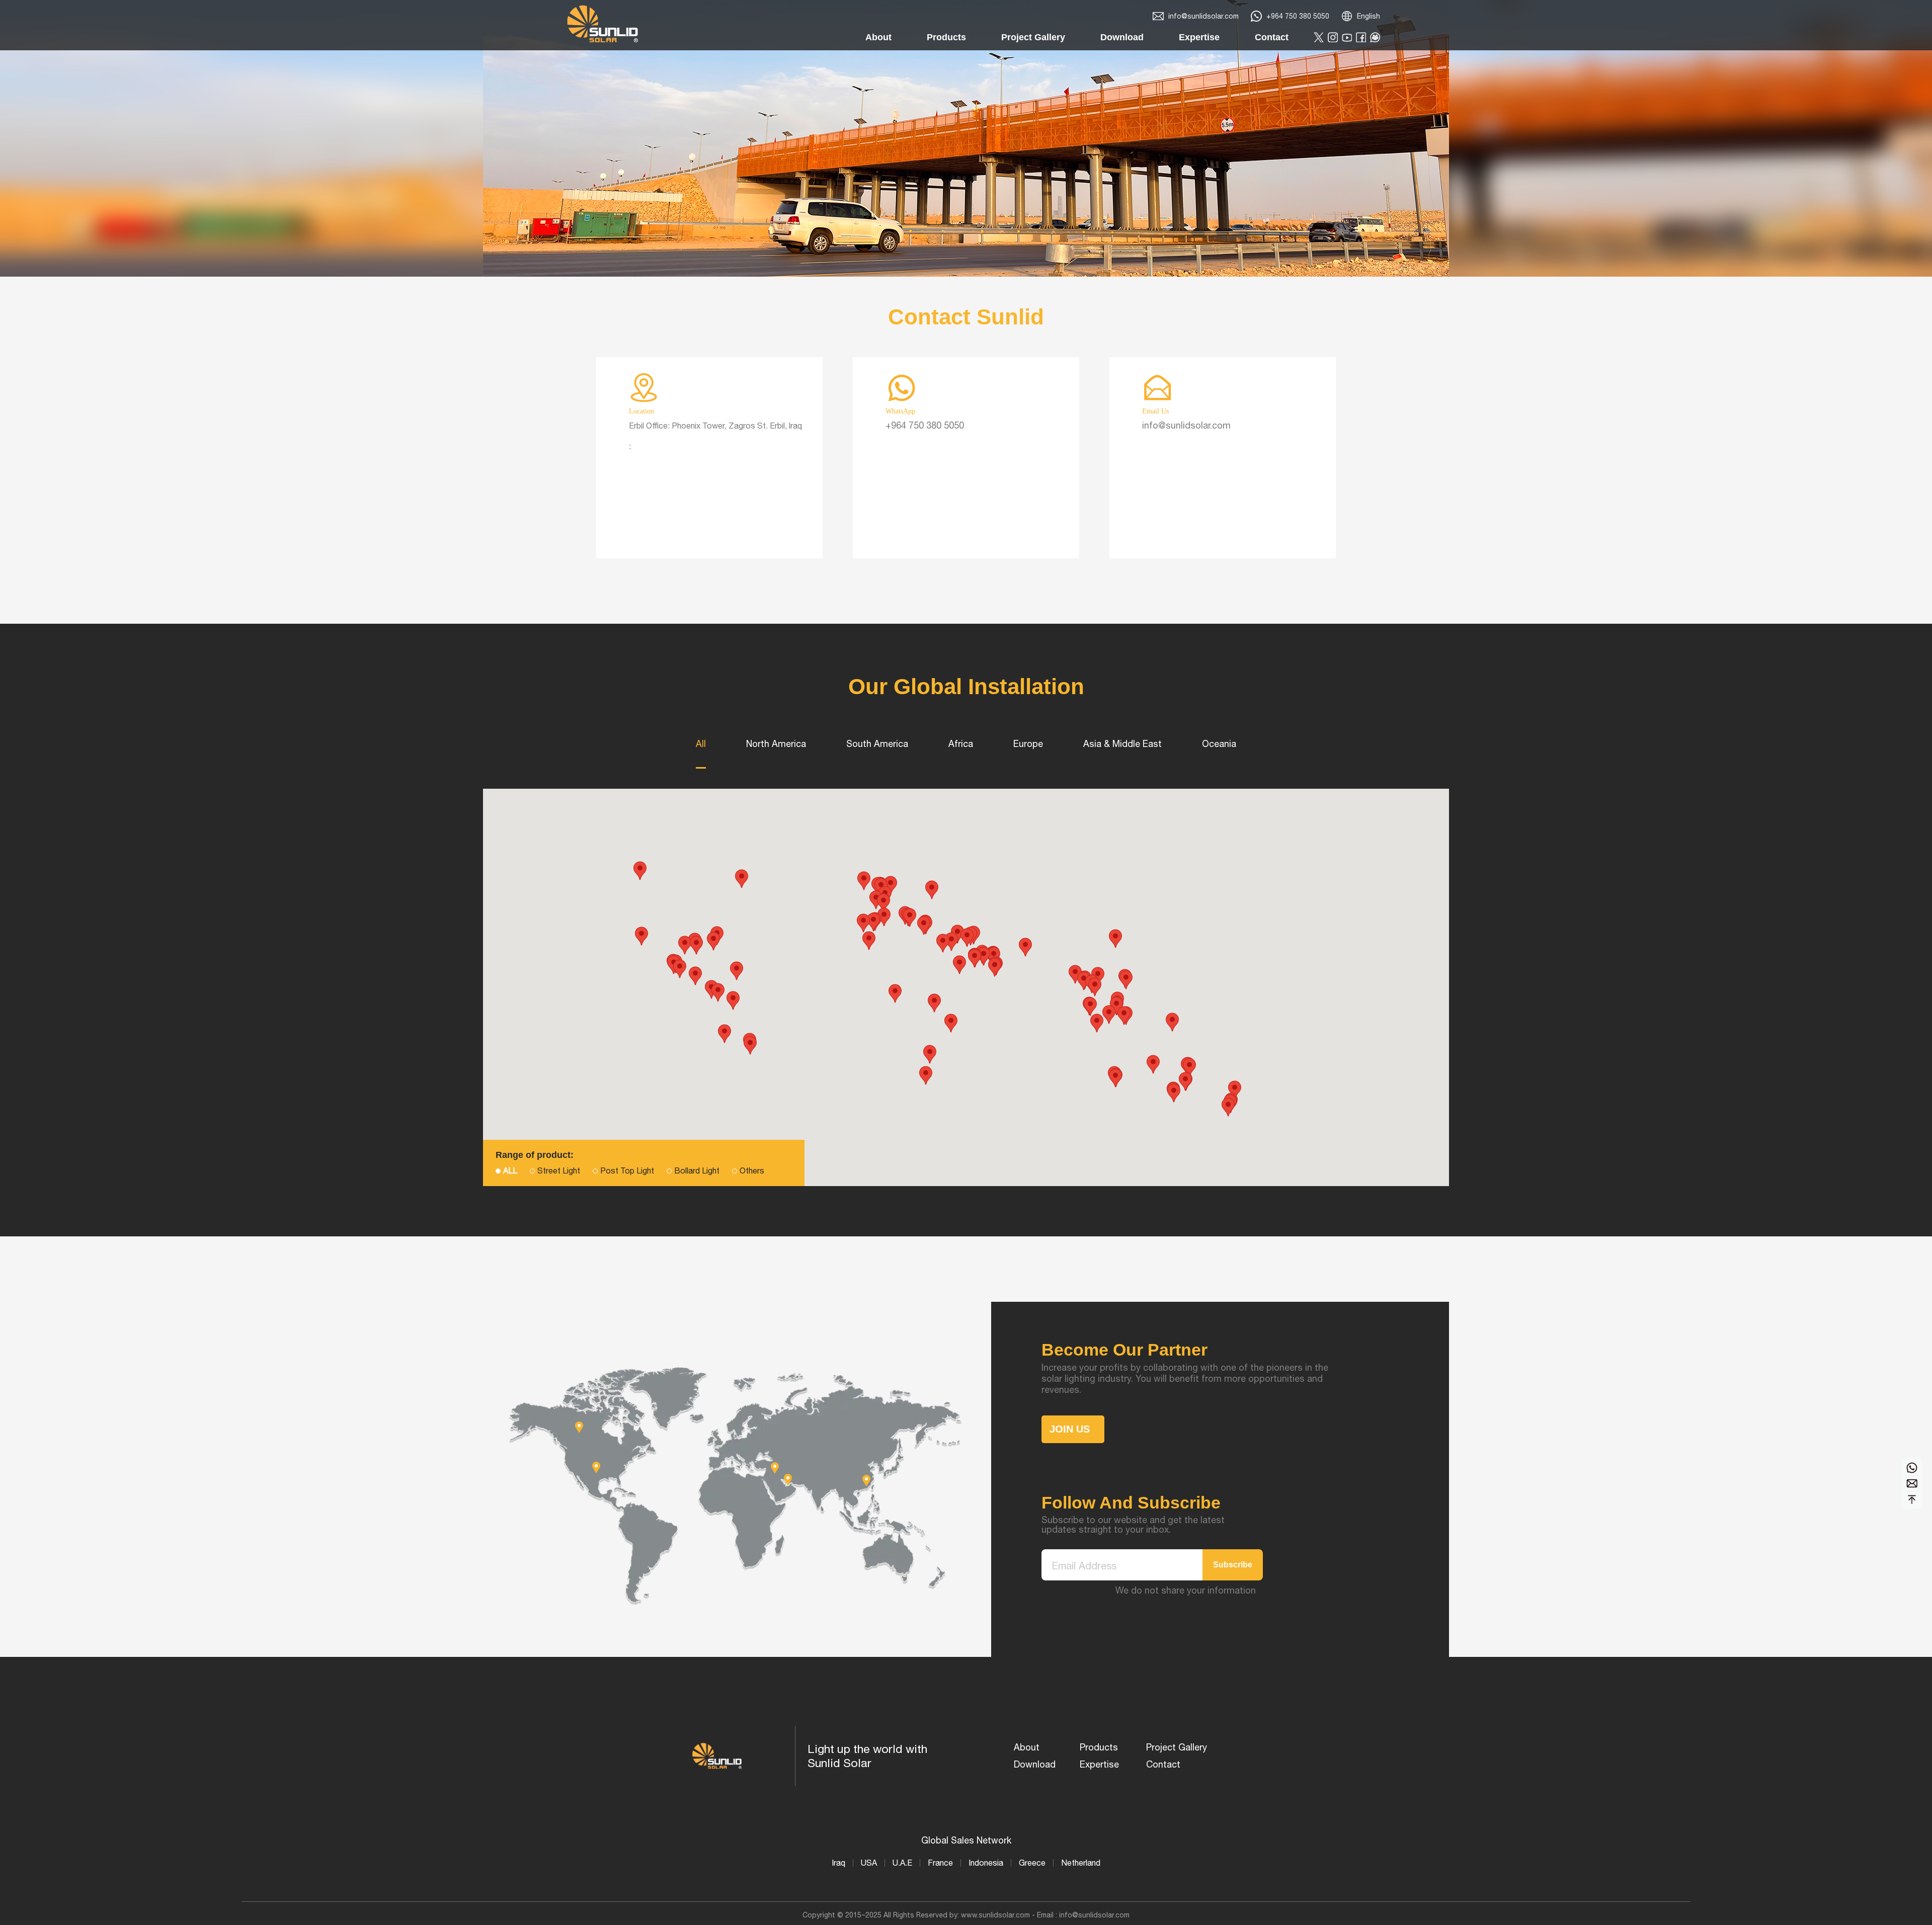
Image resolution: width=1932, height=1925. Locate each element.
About (1027, 1747)
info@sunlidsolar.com (1203, 16)
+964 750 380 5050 (1298, 16)
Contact (1163, 1764)
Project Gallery (1177, 1747)
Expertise (1099, 1764)
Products (1099, 1747)
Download (1035, 1764)
